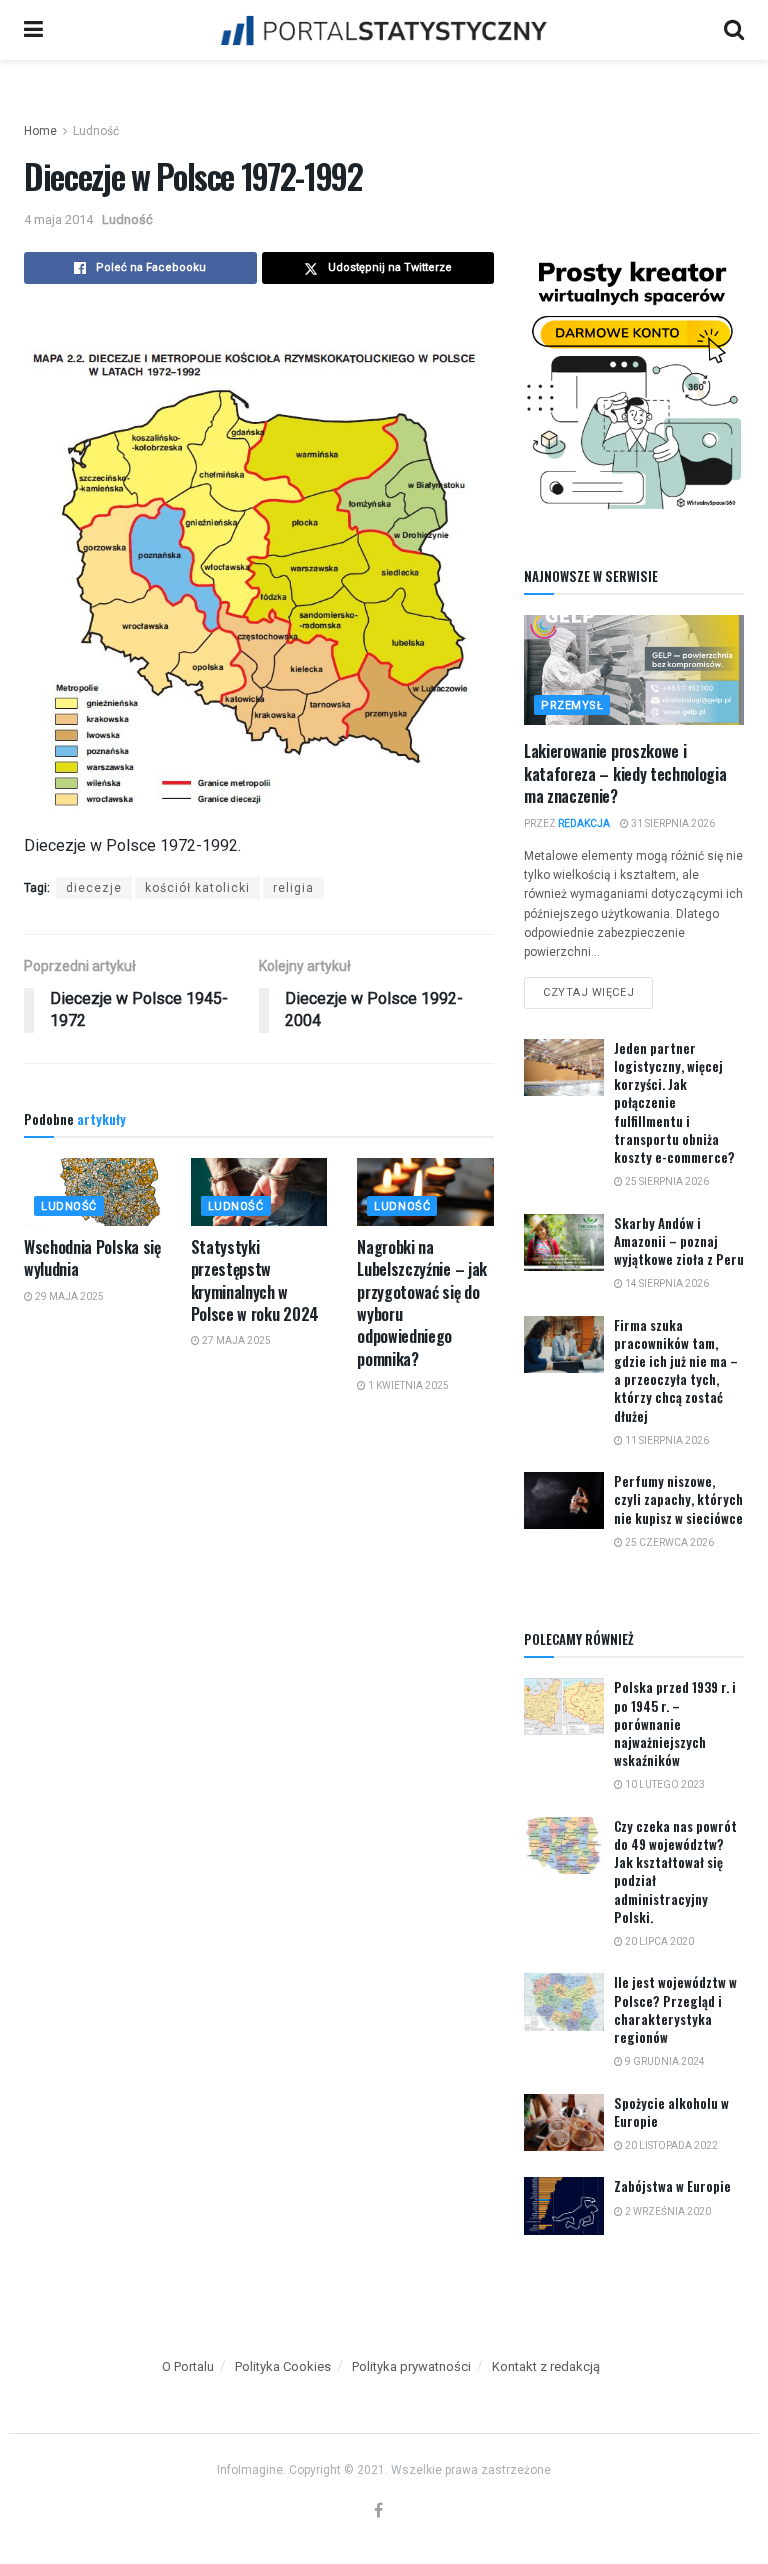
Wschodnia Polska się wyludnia (92, 1258)
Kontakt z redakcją (546, 2366)
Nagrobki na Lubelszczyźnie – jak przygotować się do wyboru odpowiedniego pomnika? (422, 1303)
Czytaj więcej (598, 988)
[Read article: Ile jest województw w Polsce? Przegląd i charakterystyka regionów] (564, 2001)
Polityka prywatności (411, 2366)
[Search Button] (734, 30)
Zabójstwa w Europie (672, 2186)
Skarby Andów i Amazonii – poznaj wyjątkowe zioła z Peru (679, 1241)
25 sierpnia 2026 (666, 1181)
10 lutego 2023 (664, 1784)
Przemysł (572, 705)
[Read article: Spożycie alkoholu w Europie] (564, 2122)
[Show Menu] (33, 30)
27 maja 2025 (235, 1340)
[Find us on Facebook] (378, 2511)
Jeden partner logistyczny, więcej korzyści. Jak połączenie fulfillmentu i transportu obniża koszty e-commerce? (674, 1102)
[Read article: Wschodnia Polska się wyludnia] (92, 1192)
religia (293, 888)
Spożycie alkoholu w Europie (671, 2112)
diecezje (94, 888)
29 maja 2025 (68, 1296)
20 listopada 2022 (670, 2145)
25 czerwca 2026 (668, 1542)
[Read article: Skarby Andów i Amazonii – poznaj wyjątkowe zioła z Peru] (564, 1242)
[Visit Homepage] (384, 30)
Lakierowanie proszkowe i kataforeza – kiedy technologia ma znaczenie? (625, 773)
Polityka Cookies (283, 2366)
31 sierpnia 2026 (672, 823)
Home (40, 131)
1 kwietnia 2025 (407, 1385)
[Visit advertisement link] (634, 382)
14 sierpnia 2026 (666, 1283)
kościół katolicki (197, 888)
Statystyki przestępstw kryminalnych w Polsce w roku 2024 (255, 1280)
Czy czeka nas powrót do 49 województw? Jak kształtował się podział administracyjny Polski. (675, 1871)
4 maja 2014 (58, 219)
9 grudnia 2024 (664, 2061)
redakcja (584, 823)
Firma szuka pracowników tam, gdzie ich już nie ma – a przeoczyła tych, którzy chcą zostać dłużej (676, 1370)
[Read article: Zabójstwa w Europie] (564, 2205)
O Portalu (188, 2366)
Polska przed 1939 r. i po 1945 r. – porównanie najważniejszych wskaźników (675, 1723)
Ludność (96, 131)
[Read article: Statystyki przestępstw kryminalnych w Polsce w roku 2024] (259, 1192)
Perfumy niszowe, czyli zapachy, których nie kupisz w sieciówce (678, 1499)
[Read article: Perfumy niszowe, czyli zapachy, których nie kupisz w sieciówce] (564, 1500)
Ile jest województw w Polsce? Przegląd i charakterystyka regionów (675, 2009)
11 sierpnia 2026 (666, 1440)
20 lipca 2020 (658, 1941)
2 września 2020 (667, 2211)
